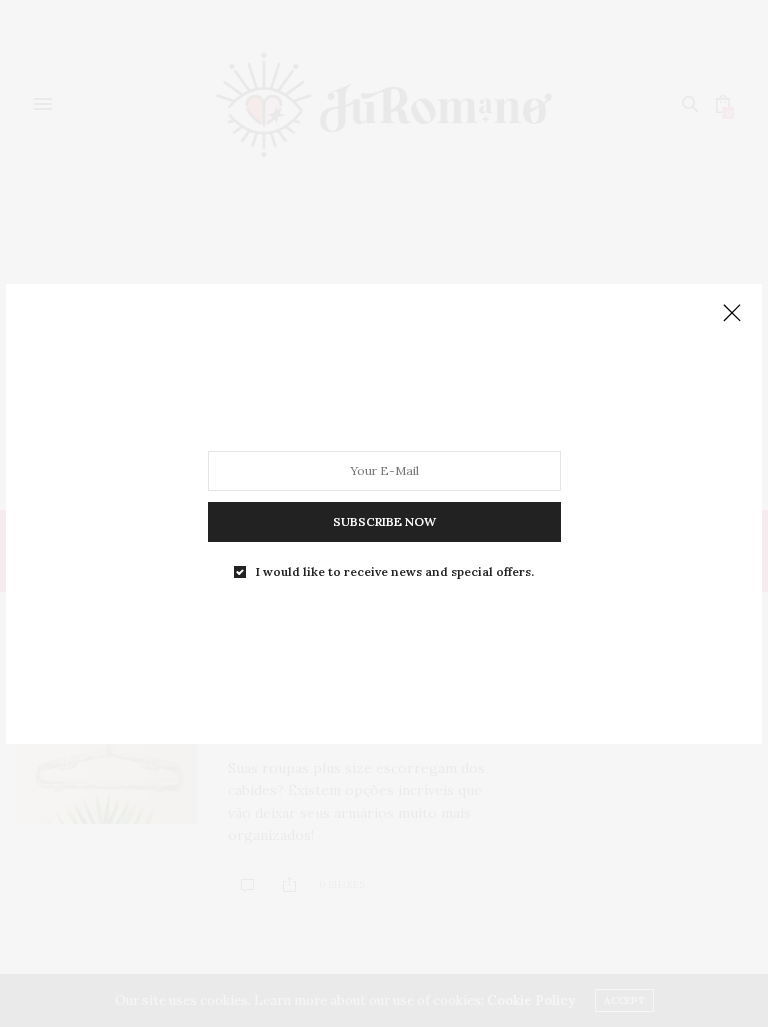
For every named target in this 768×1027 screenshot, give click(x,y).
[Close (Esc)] (732, 314)
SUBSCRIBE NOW (384, 520)
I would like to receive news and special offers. (395, 571)
